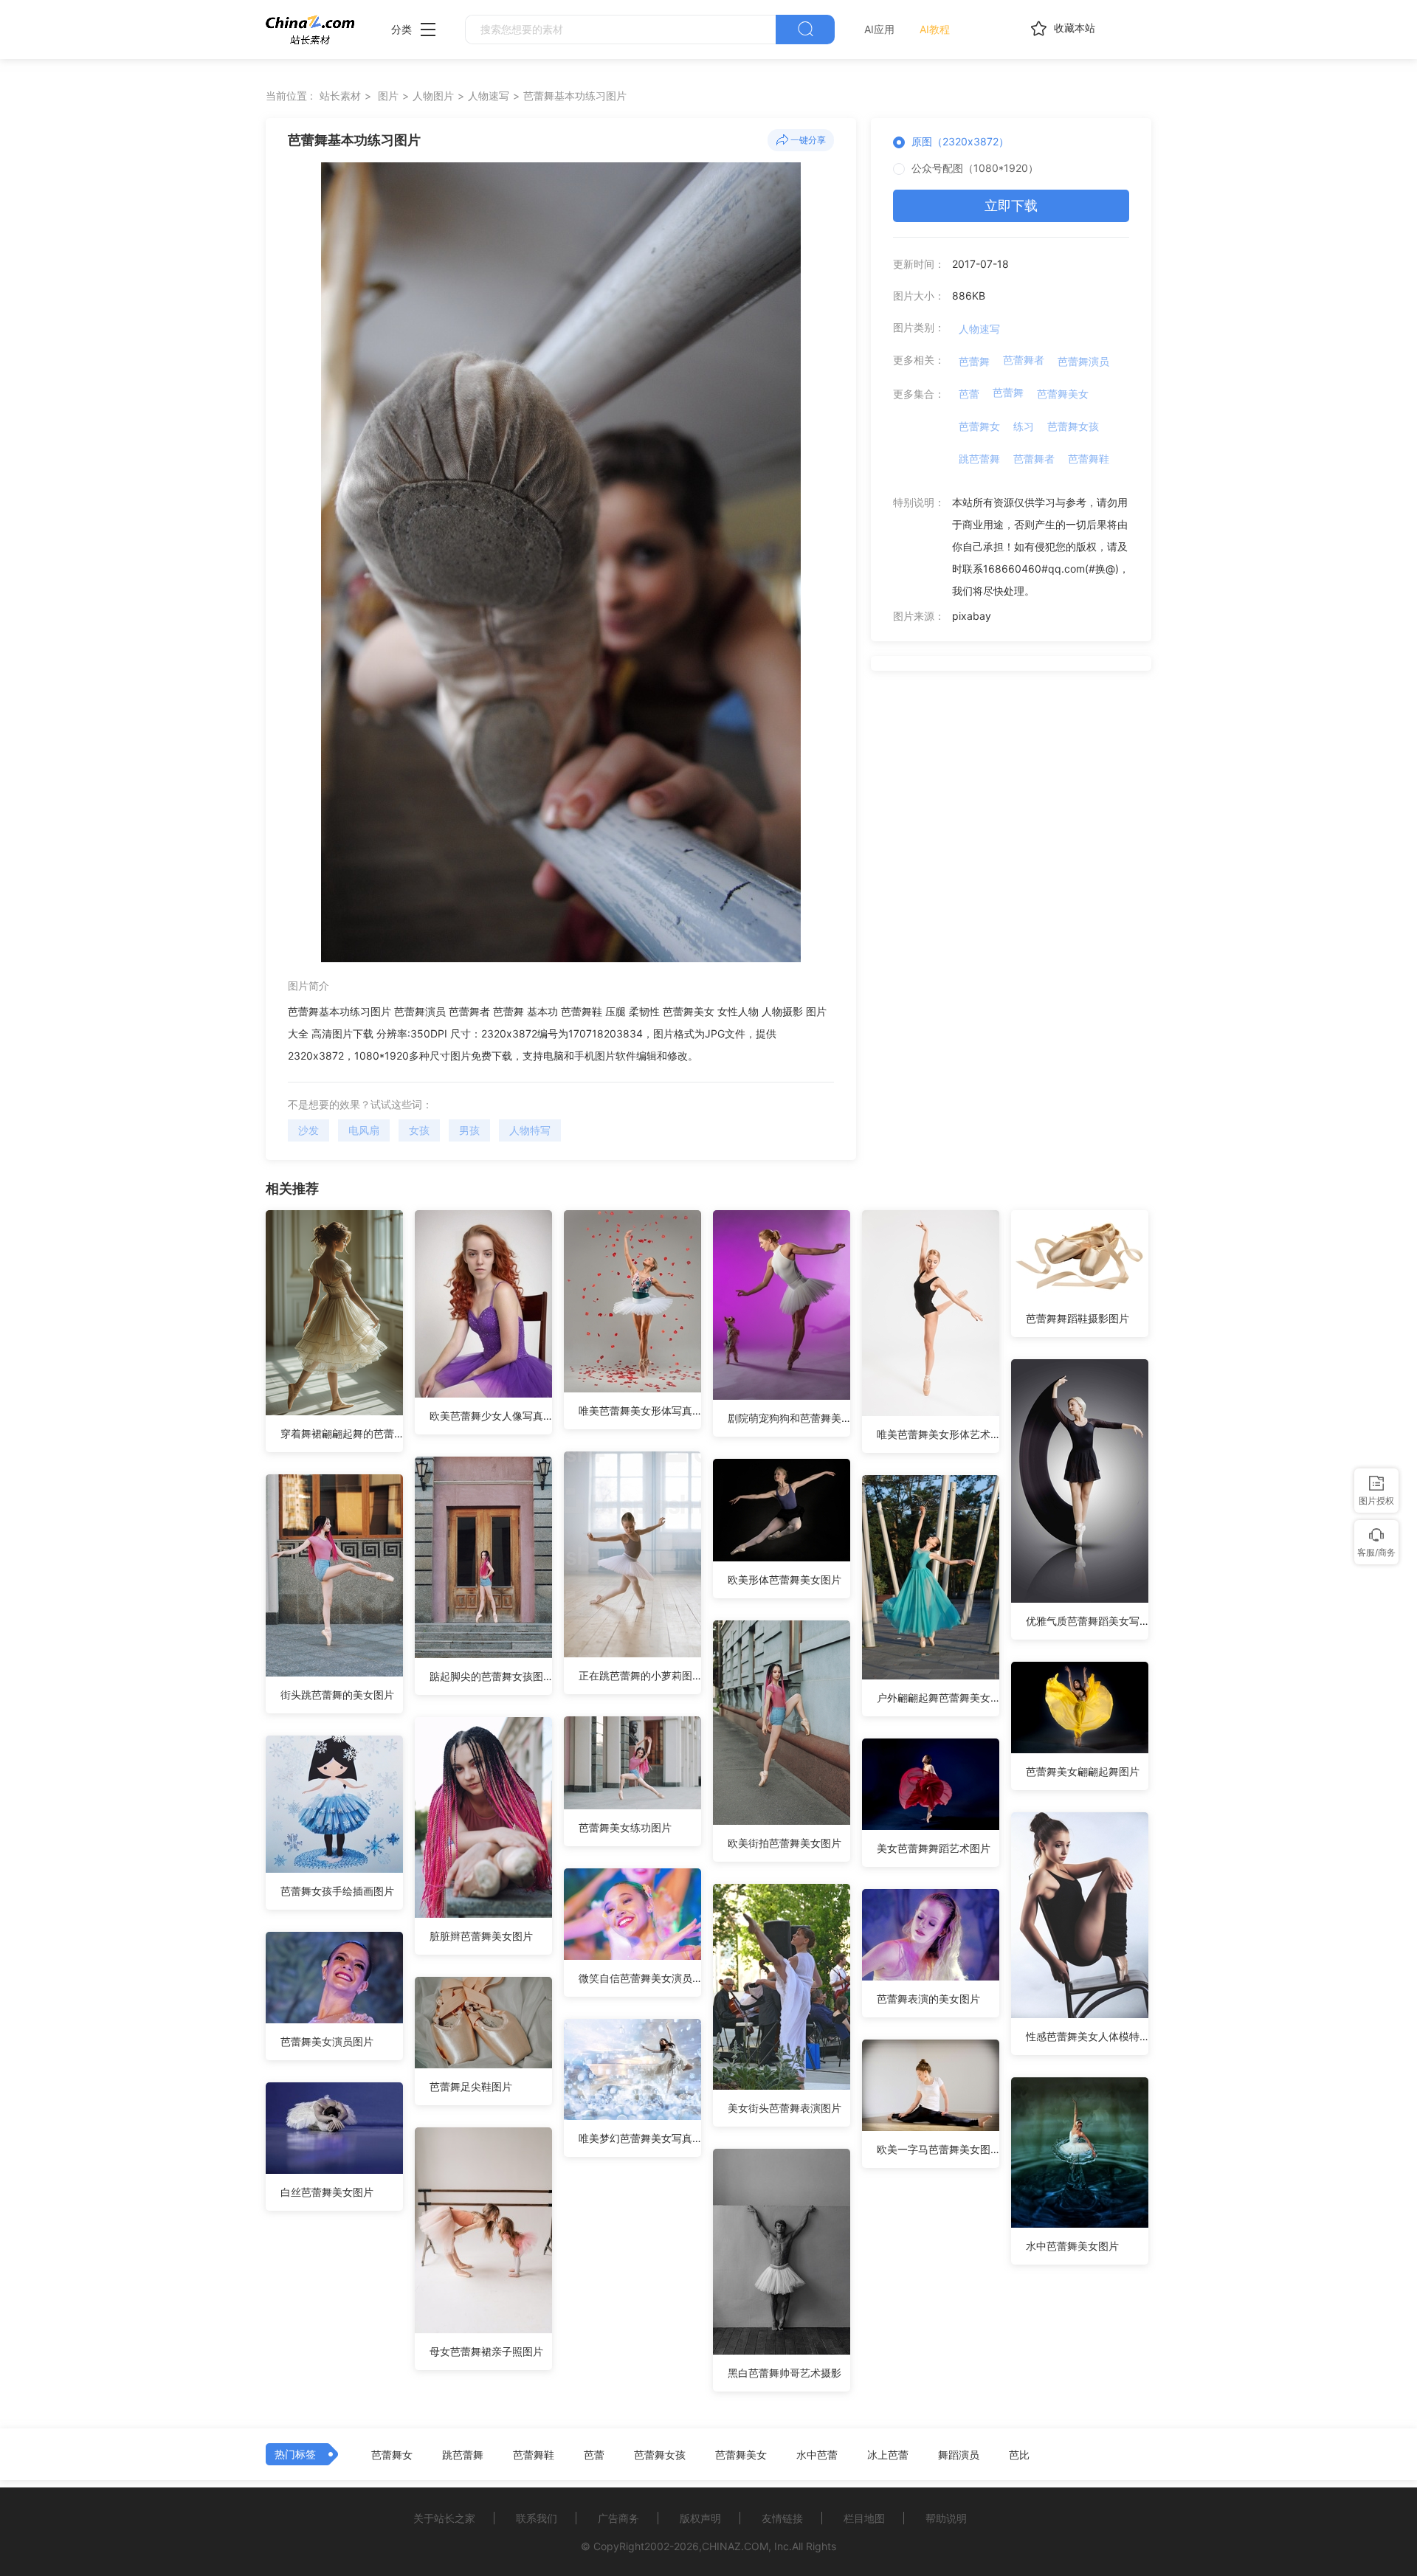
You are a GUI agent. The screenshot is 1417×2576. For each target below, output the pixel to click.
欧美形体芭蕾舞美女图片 (785, 1579)
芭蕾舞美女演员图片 (327, 2041)
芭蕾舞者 (1024, 360)
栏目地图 (864, 2518)
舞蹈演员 (959, 2455)
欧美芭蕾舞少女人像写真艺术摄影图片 (491, 1416)
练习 (1024, 426)
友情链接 (782, 2518)
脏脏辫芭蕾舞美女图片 (481, 1936)
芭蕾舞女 (979, 426)
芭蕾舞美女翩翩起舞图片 (1083, 1771)
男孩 (469, 1130)
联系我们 (537, 2518)
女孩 (419, 1130)
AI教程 (935, 29)
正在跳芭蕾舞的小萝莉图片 (640, 1675)
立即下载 (1011, 206)
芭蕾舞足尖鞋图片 (471, 2086)
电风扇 (364, 1130)
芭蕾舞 (974, 361)
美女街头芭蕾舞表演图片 (785, 2108)
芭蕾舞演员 (1083, 361)
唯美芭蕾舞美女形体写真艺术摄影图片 (640, 1410)
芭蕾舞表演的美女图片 (928, 1999)
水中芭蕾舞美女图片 (1072, 2246)
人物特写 (530, 1130)
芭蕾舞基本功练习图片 (575, 96)
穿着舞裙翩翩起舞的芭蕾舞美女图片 (342, 1433)
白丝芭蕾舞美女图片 (327, 2192)
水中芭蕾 (817, 2455)
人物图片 (433, 96)
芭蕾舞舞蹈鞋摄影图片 (1078, 1318)
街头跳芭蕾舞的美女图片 (337, 1695)
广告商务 (618, 2518)
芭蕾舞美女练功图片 (625, 1827)
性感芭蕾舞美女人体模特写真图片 (1087, 2036)
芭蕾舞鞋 (1089, 459)
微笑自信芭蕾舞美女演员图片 (640, 1978)
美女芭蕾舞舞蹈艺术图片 (934, 1848)
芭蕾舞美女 (1063, 394)
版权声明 (700, 2518)
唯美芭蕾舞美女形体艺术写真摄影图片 (938, 1434)
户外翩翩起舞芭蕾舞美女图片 (938, 1698)
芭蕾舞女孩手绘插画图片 (337, 1891)
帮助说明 (946, 2518)
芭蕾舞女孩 (1073, 426)
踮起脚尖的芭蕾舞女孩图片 (491, 1676)
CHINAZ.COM (735, 2546)
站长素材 (340, 96)
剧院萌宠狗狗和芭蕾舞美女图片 (789, 1418)
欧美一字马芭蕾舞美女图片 (938, 2149)
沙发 (308, 1130)
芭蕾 (969, 394)
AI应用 (879, 29)
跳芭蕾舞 (979, 459)
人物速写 (489, 96)
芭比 (1019, 2455)
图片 (388, 96)
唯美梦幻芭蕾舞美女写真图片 (640, 2138)
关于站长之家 (444, 2518)
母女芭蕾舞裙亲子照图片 (486, 2351)
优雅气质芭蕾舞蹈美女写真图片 (1087, 1621)
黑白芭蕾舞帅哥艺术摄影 (785, 2373)
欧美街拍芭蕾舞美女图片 (785, 1843)
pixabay (972, 616)
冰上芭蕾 (888, 2455)
